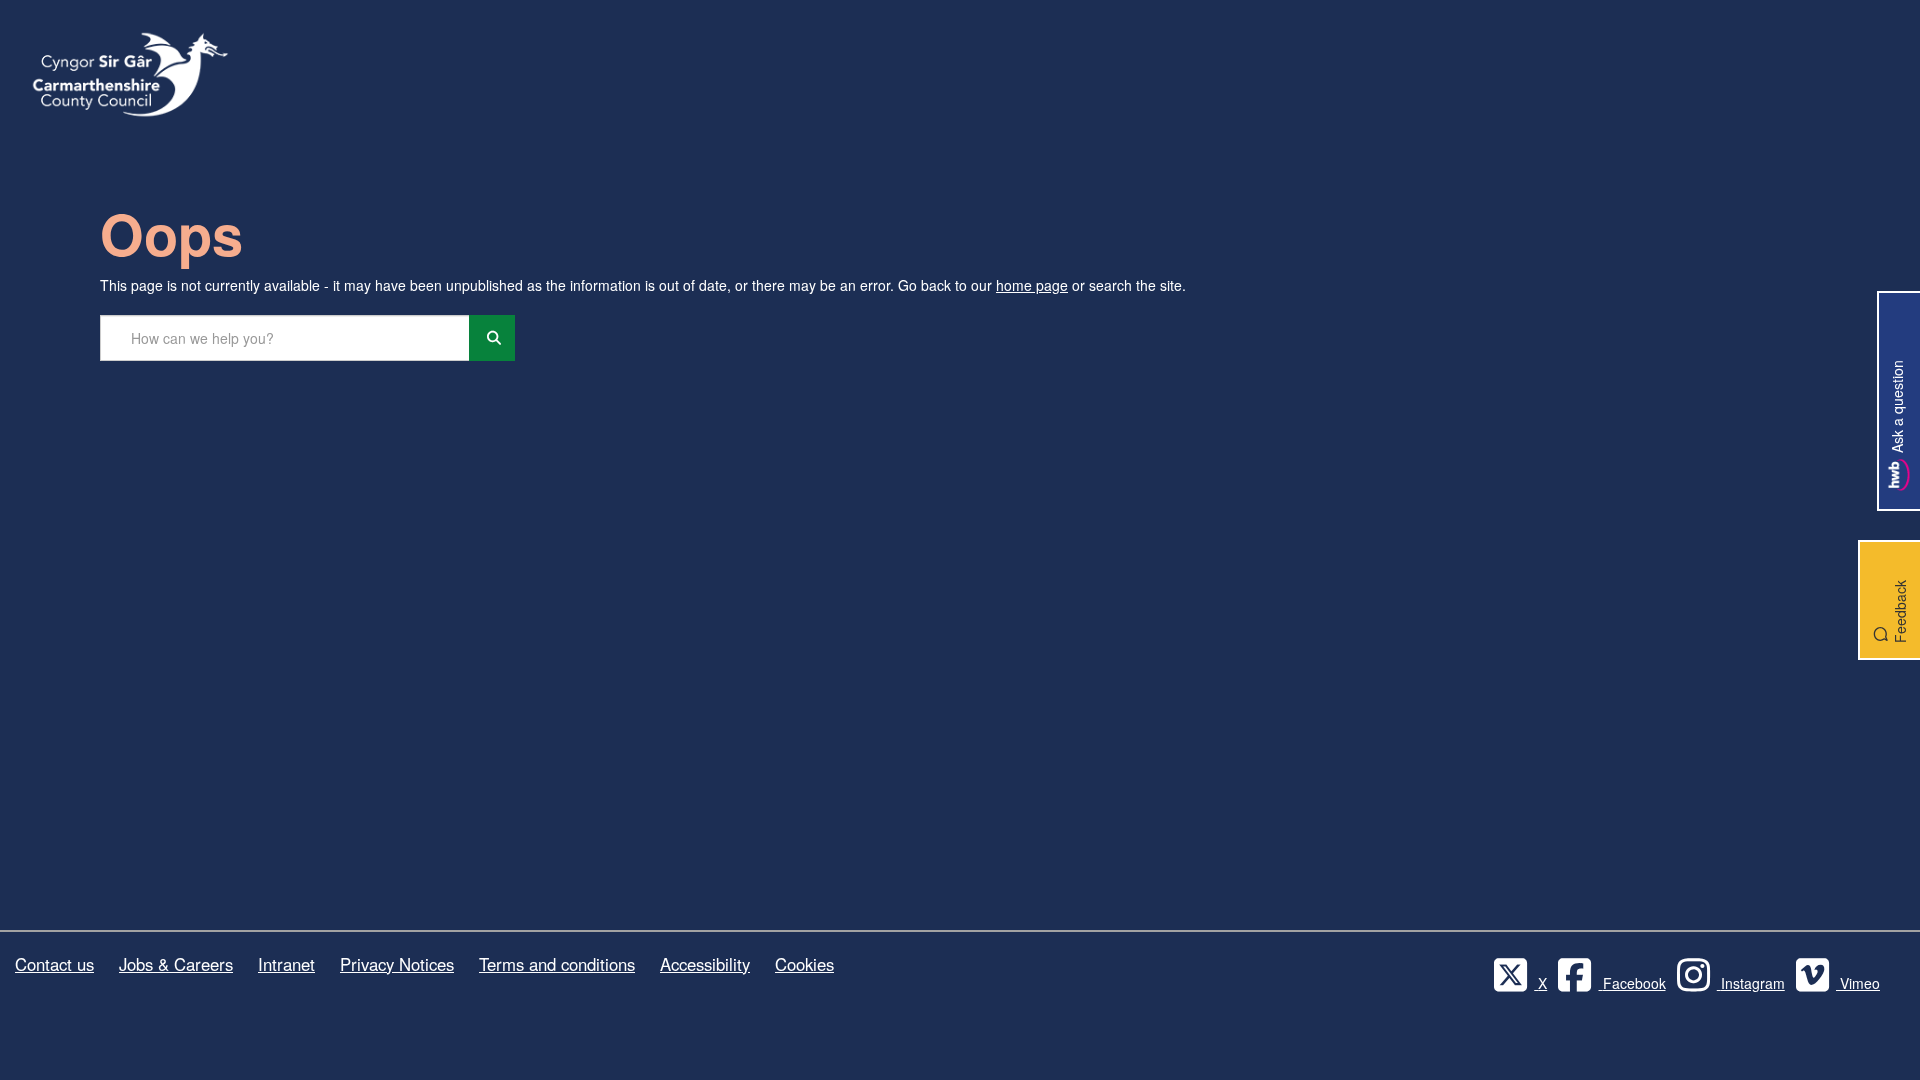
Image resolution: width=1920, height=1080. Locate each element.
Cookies (804, 964)
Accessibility (705, 964)
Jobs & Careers (176, 964)
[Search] (492, 338)
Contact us (54, 964)
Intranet (286, 964)
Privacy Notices (397, 964)
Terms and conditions (557, 964)
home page (1032, 285)
